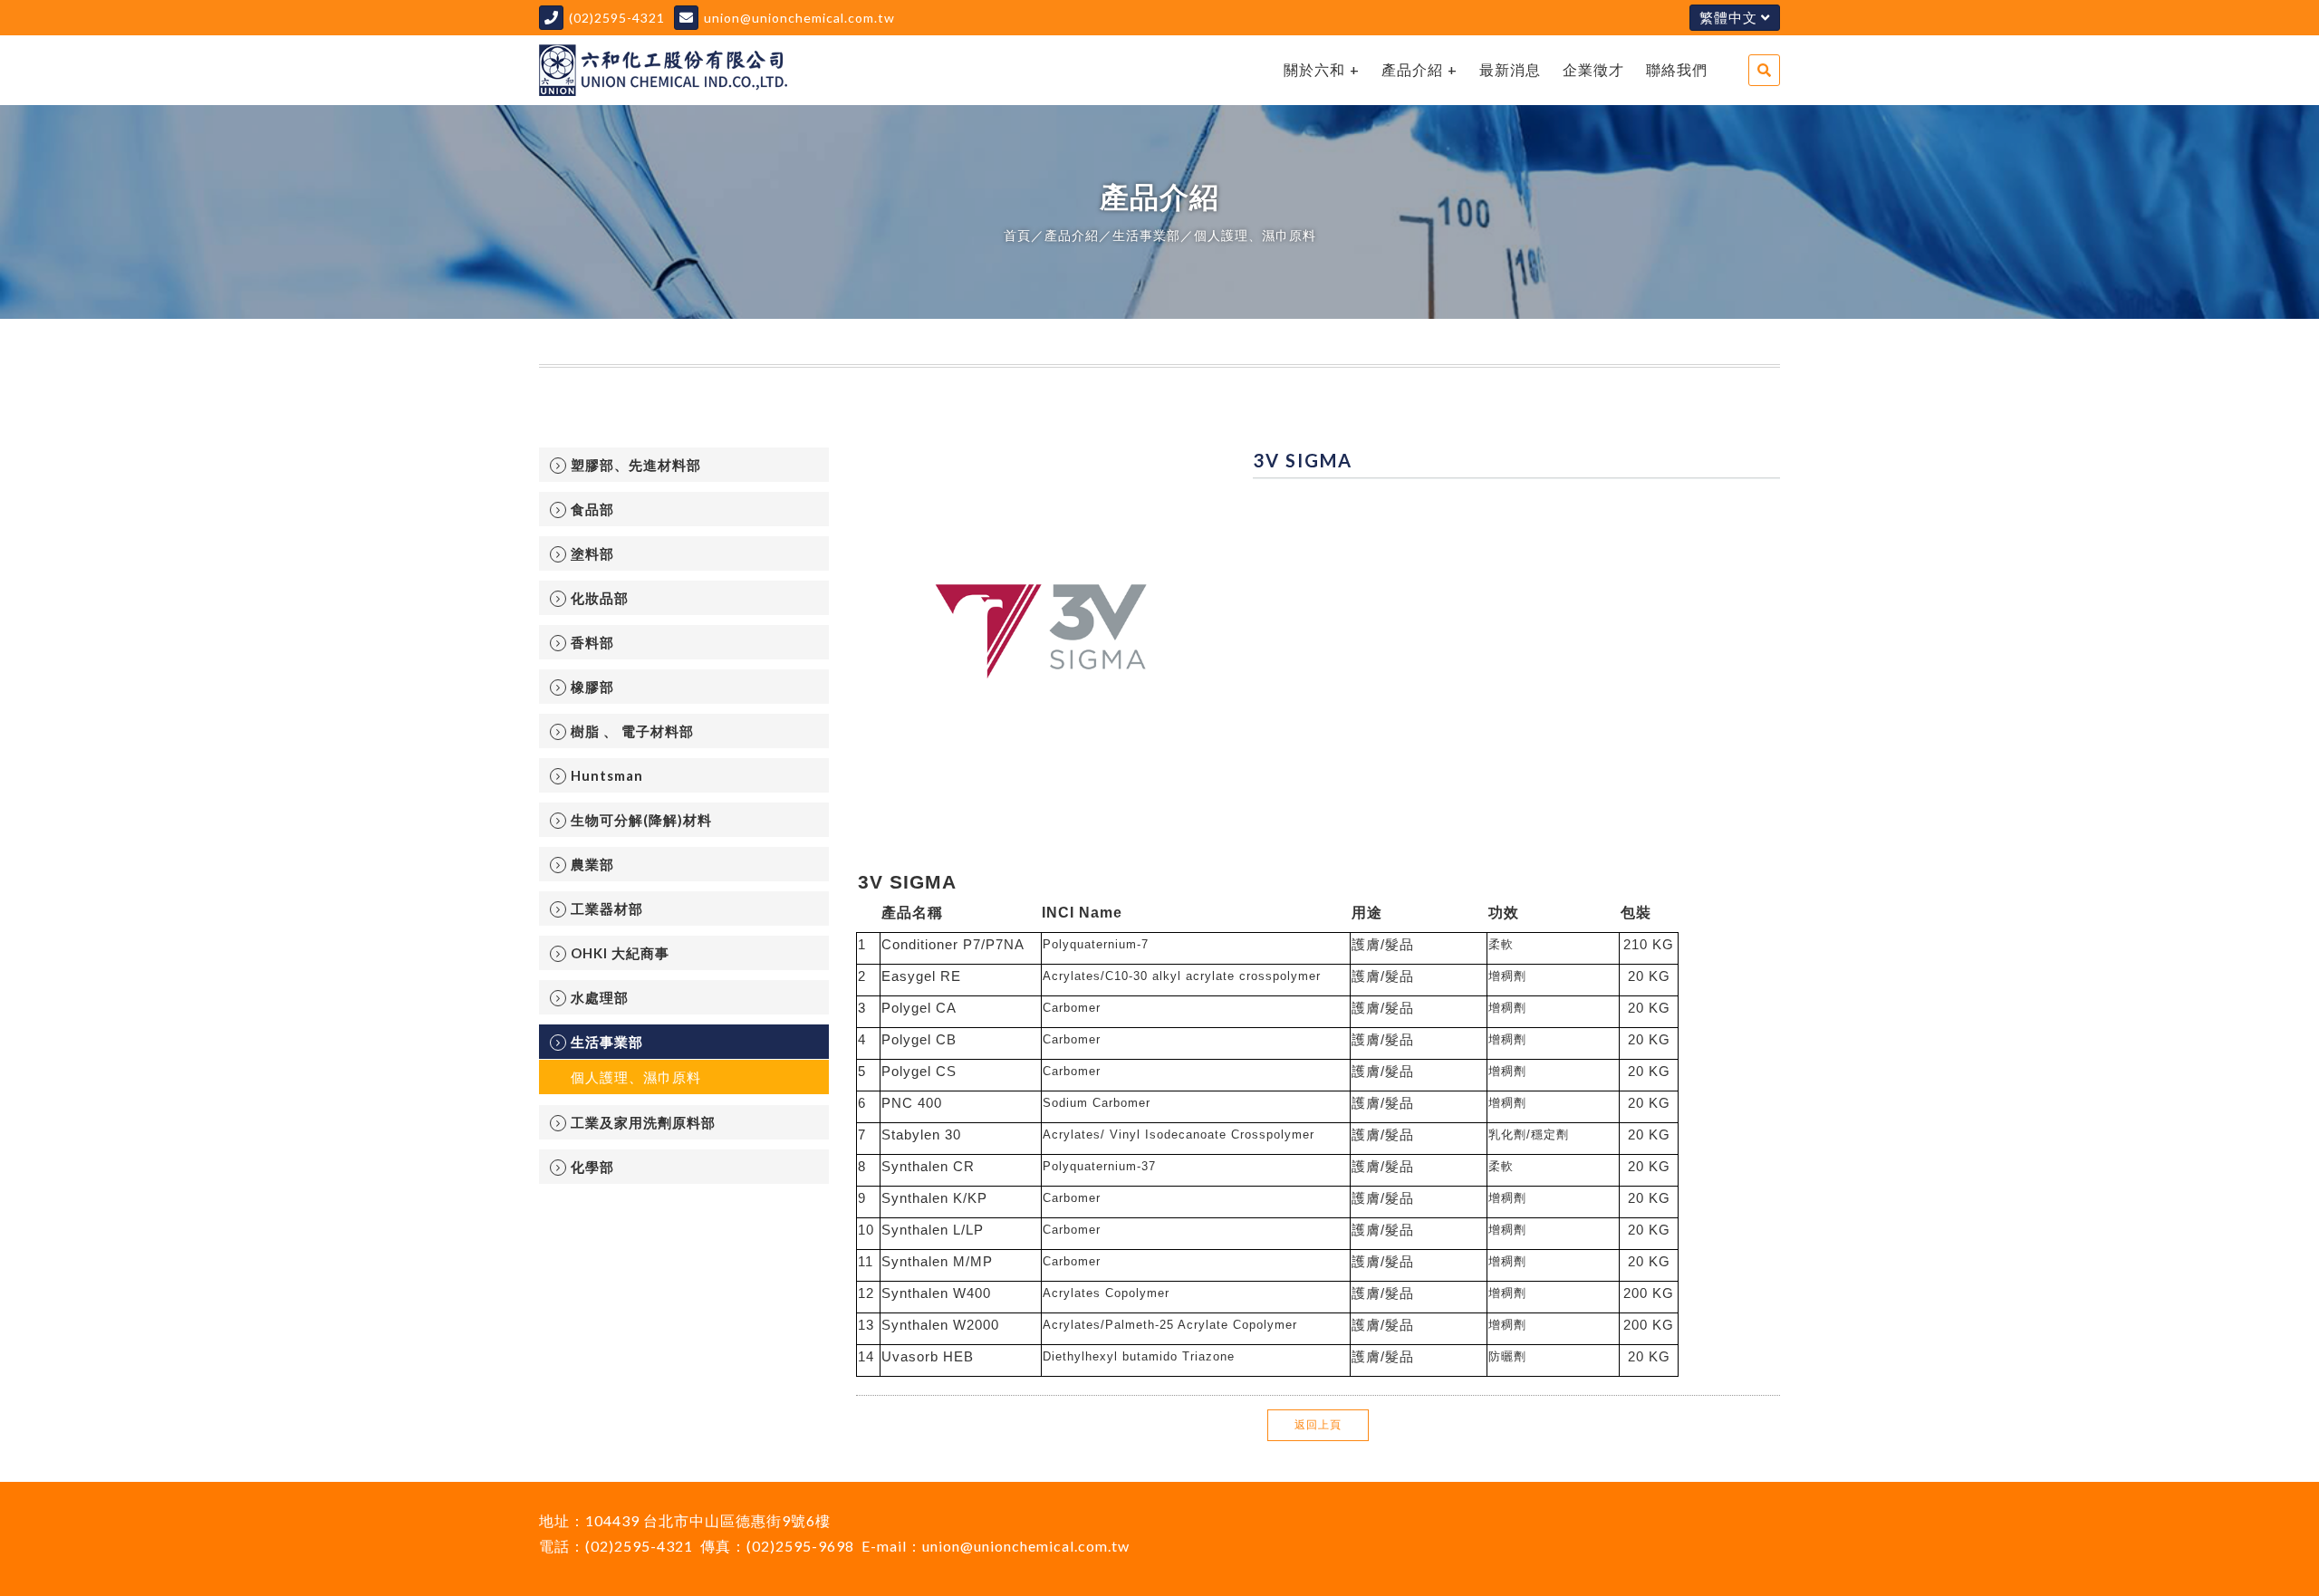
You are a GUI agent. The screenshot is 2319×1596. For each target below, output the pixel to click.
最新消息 (1510, 69)
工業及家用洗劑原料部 (643, 1122)
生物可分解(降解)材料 (641, 820)
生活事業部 (1146, 235)
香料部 (592, 642)
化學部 (592, 1167)
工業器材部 (607, 909)
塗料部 (592, 553)
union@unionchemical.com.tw (799, 18)
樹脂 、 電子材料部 (632, 731)
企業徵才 (1593, 69)
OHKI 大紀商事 (620, 953)
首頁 (1017, 235)
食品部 (592, 509)
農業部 (592, 864)
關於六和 (1314, 69)
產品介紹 (1412, 69)
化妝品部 (600, 598)
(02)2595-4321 (617, 18)
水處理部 (600, 997)
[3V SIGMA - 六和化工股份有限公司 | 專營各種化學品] (663, 70)
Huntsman (607, 775)
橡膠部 (592, 687)
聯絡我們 (1677, 69)
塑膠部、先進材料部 (636, 465)
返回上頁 (1318, 1424)
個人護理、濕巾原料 (1255, 235)
